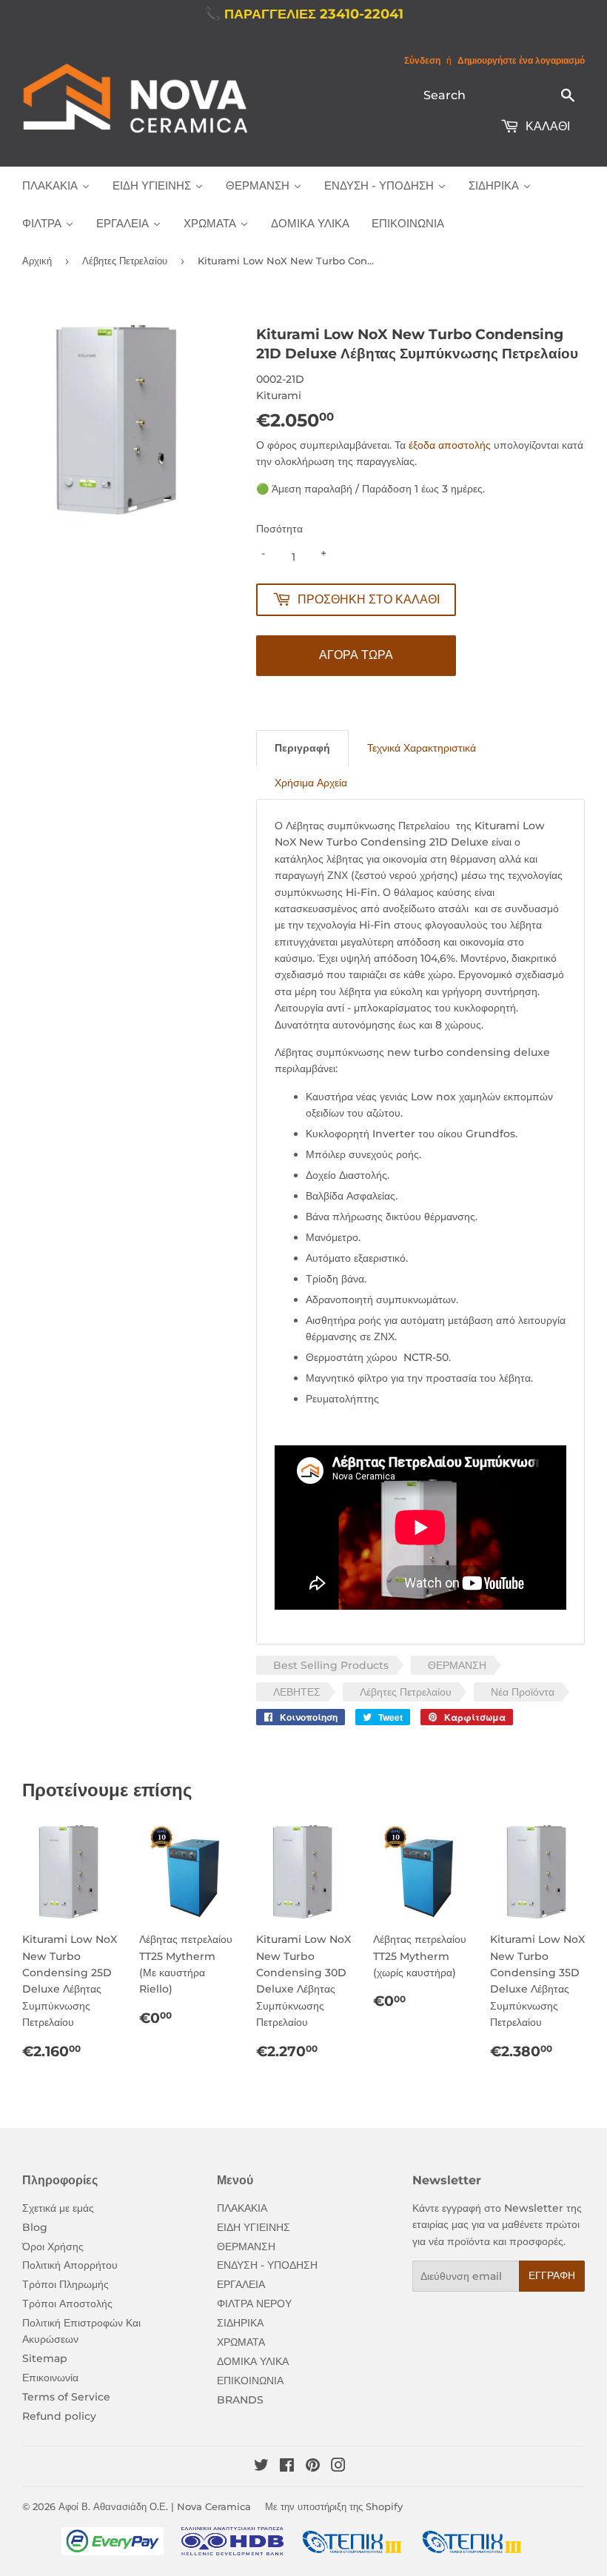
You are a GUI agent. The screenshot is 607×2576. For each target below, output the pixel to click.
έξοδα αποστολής (450, 445)
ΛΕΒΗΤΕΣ (297, 1692)
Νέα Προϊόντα (523, 1692)
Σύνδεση (422, 60)
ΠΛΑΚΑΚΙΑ (242, 2208)
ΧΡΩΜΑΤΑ (241, 2342)
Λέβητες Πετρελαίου (125, 261)
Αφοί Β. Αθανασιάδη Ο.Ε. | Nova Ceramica (155, 2506)
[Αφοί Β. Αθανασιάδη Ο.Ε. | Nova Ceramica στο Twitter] (261, 2467)
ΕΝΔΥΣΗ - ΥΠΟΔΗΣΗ (267, 2265)
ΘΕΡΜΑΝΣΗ (457, 1665)
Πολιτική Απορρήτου (70, 2265)
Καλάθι (546, 126)
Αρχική (37, 261)
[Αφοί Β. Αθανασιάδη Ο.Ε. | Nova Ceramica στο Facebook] (287, 2467)
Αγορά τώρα (356, 655)
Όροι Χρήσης (53, 2247)
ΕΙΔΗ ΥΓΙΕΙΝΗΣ (254, 2227)
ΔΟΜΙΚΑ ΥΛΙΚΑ (253, 2361)
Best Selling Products (331, 1665)
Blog (35, 2227)
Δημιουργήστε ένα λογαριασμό (521, 60)
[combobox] (500, 95)
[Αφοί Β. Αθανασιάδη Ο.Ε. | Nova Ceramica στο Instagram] (338, 2467)
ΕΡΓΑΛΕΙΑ (241, 2284)
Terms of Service (66, 2397)
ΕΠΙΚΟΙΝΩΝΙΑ (250, 2381)
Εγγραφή (552, 2275)
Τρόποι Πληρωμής (66, 2284)
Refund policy (59, 2416)
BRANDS (240, 2400)
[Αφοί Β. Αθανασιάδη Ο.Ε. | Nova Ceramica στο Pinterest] (313, 2467)
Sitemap (45, 2358)
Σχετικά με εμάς (58, 2208)
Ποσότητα (279, 529)
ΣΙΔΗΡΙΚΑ (240, 2323)
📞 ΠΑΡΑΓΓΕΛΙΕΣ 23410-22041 (304, 14)
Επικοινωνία (50, 2378)
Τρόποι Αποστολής (67, 2304)
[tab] (302, 747)
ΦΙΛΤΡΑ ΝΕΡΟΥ (254, 2304)
